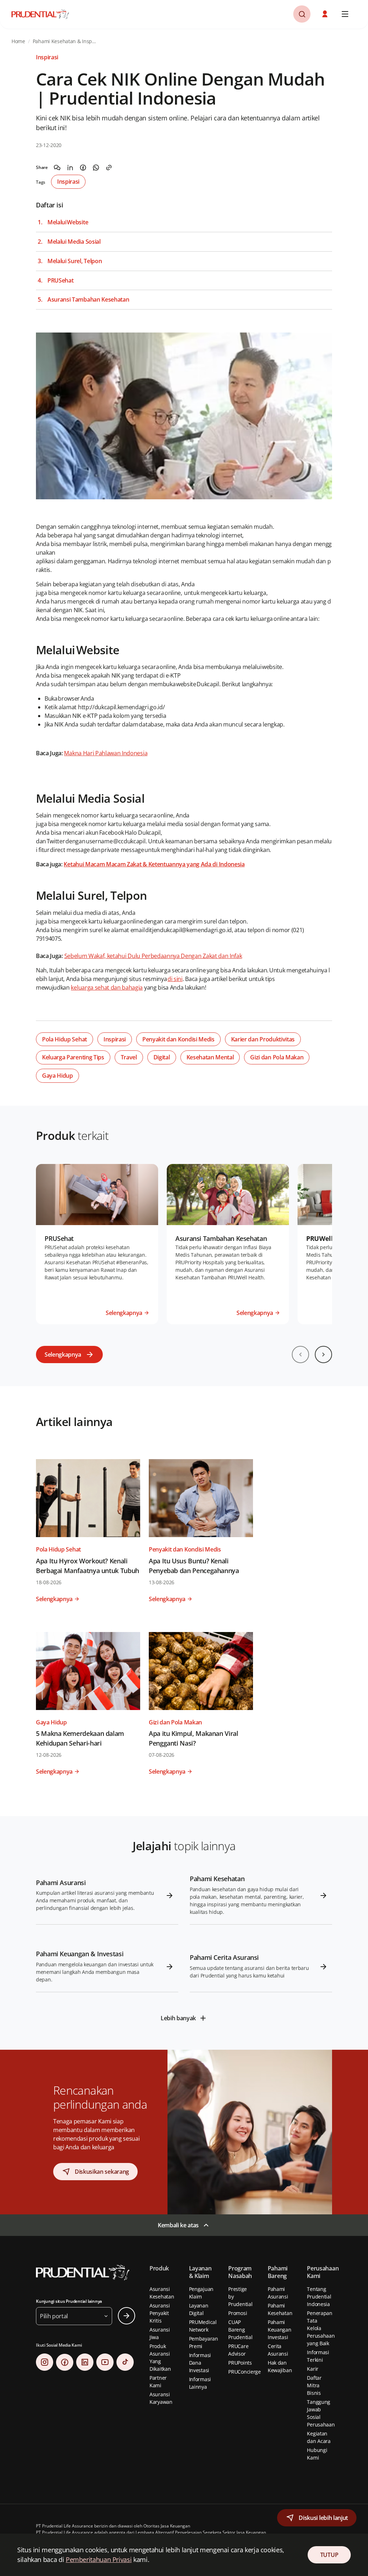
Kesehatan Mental (210, 1057)
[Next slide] (323, 1355)
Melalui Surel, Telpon (75, 261)
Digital (162, 1057)
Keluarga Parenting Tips (73, 1057)
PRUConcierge (245, 2372)
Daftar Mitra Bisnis (314, 2385)
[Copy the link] (109, 168)
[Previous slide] (300, 1355)
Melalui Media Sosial (74, 242)
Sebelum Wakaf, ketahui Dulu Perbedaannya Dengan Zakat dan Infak (153, 956)
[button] (326, 14)
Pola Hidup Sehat (65, 1039)
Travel (129, 1057)
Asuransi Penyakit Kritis (160, 2313)
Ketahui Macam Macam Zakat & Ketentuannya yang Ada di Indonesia (154, 864)
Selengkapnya (63, 1355)
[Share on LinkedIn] (70, 168)
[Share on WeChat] (57, 168)
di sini (175, 979)
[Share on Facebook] (83, 168)
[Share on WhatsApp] (96, 168)
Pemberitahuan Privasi (99, 2559)
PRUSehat (60, 281)
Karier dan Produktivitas (263, 1039)
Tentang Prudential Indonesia (319, 2297)
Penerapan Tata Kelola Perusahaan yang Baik (321, 2328)
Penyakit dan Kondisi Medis (178, 1039)
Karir (313, 2369)
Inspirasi (68, 182)
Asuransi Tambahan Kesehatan (88, 300)
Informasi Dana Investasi (200, 2363)
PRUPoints (240, 2363)
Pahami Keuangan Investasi (280, 2330)
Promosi (238, 2313)
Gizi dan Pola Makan (277, 1057)
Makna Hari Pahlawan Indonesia (106, 753)
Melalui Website (68, 222)
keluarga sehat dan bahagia (107, 987)
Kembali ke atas (178, 2225)
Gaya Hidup (57, 1076)
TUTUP (329, 2555)
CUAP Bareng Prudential (240, 2330)
